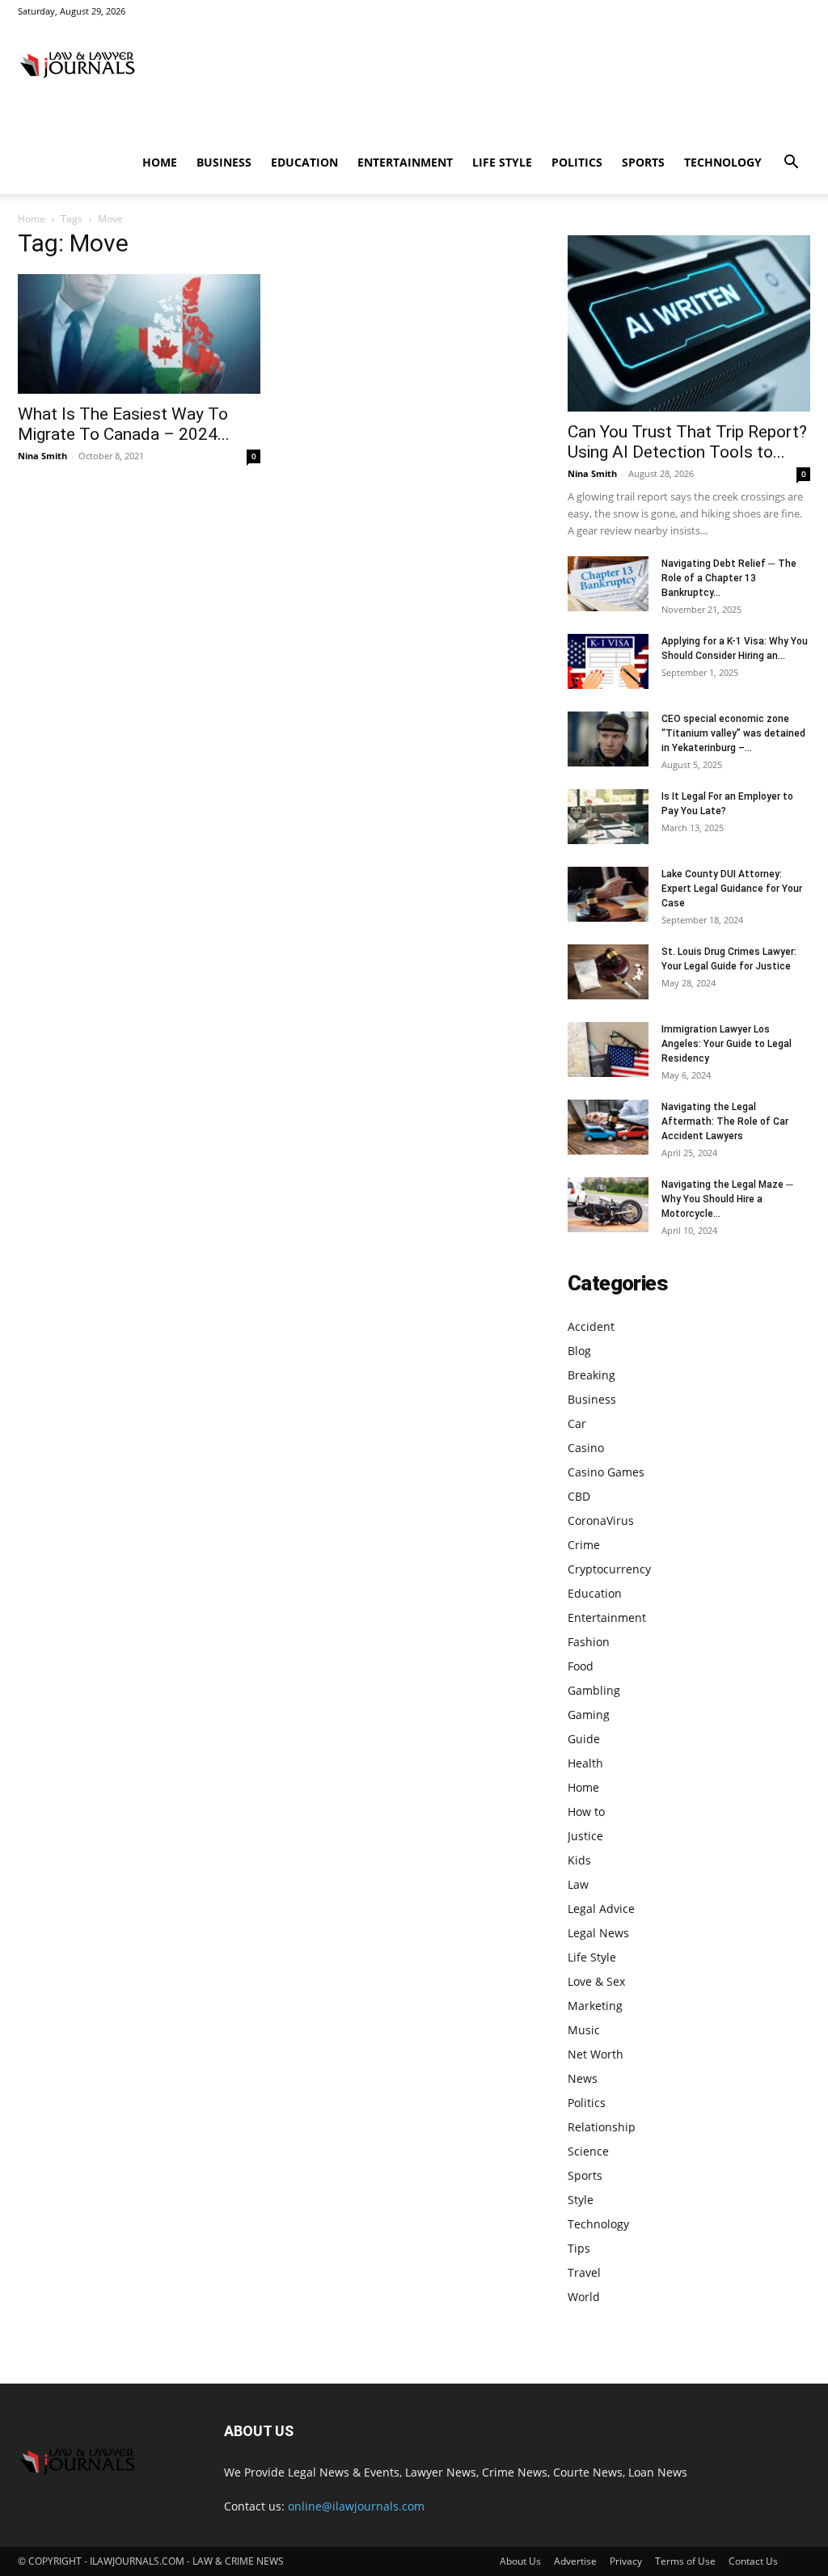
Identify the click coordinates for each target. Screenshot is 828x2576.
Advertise (575, 2561)
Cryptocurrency (609, 1569)
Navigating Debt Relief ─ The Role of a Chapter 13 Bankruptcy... (729, 578)
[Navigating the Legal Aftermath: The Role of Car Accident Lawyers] (608, 1128)
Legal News (598, 1933)
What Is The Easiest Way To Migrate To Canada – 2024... (124, 424)
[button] (791, 164)
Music (584, 2030)
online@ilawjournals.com (356, 2506)
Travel (584, 2272)
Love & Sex (596, 1981)
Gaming (589, 1715)
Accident (591, 1326)
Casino (586, 1448)
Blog (579, 1351)
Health (585, 1763)
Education (304, 162)
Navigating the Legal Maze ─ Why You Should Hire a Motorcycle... (727, 1199)
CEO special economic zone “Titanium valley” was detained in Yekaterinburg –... (733, 733)
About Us (520, 2561)
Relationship (602, 2127)
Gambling (594, 1690)
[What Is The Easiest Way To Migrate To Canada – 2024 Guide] (139, 334)
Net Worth (596, 2054)
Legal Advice (601, 1909)
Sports (643, 162)
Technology (723, 162)
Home (160, 162)
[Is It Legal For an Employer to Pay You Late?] (608, 817)
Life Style (502, 162)
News (583, 2078)
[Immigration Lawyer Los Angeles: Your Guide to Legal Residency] (608, 1050)
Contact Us (753, 2561)
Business (224, 162)
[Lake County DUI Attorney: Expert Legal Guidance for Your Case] (608, 895)
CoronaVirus (601, 1520)
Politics (577, 162)
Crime (584, 1545)
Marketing (595, 2006)
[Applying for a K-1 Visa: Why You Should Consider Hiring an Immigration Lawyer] (608, 662)
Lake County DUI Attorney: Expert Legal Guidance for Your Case (732, 889)
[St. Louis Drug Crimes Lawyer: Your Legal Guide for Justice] (608, 972)
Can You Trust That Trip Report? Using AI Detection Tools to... (687, 442)
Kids (579, 1860)
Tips (579, 2248)
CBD (579, 1496)
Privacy (626, 2561)
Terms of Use (685, 2561)
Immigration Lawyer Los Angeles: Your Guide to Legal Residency (727, 1044)
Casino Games (606, 1472)
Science (588, 2151)
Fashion (589, 1642)
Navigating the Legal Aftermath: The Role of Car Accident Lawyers (725, 1121)
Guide (584, 1739)
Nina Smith (42, 456)
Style (581, 2200)
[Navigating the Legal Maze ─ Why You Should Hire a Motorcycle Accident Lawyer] (608, 1205)
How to (586, 1812)
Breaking (591, 1375)
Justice (585, 1836)
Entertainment (405, 162)
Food (581, 1666)
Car (577, 1423)
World (584, 2297)
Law (578, 1884)
